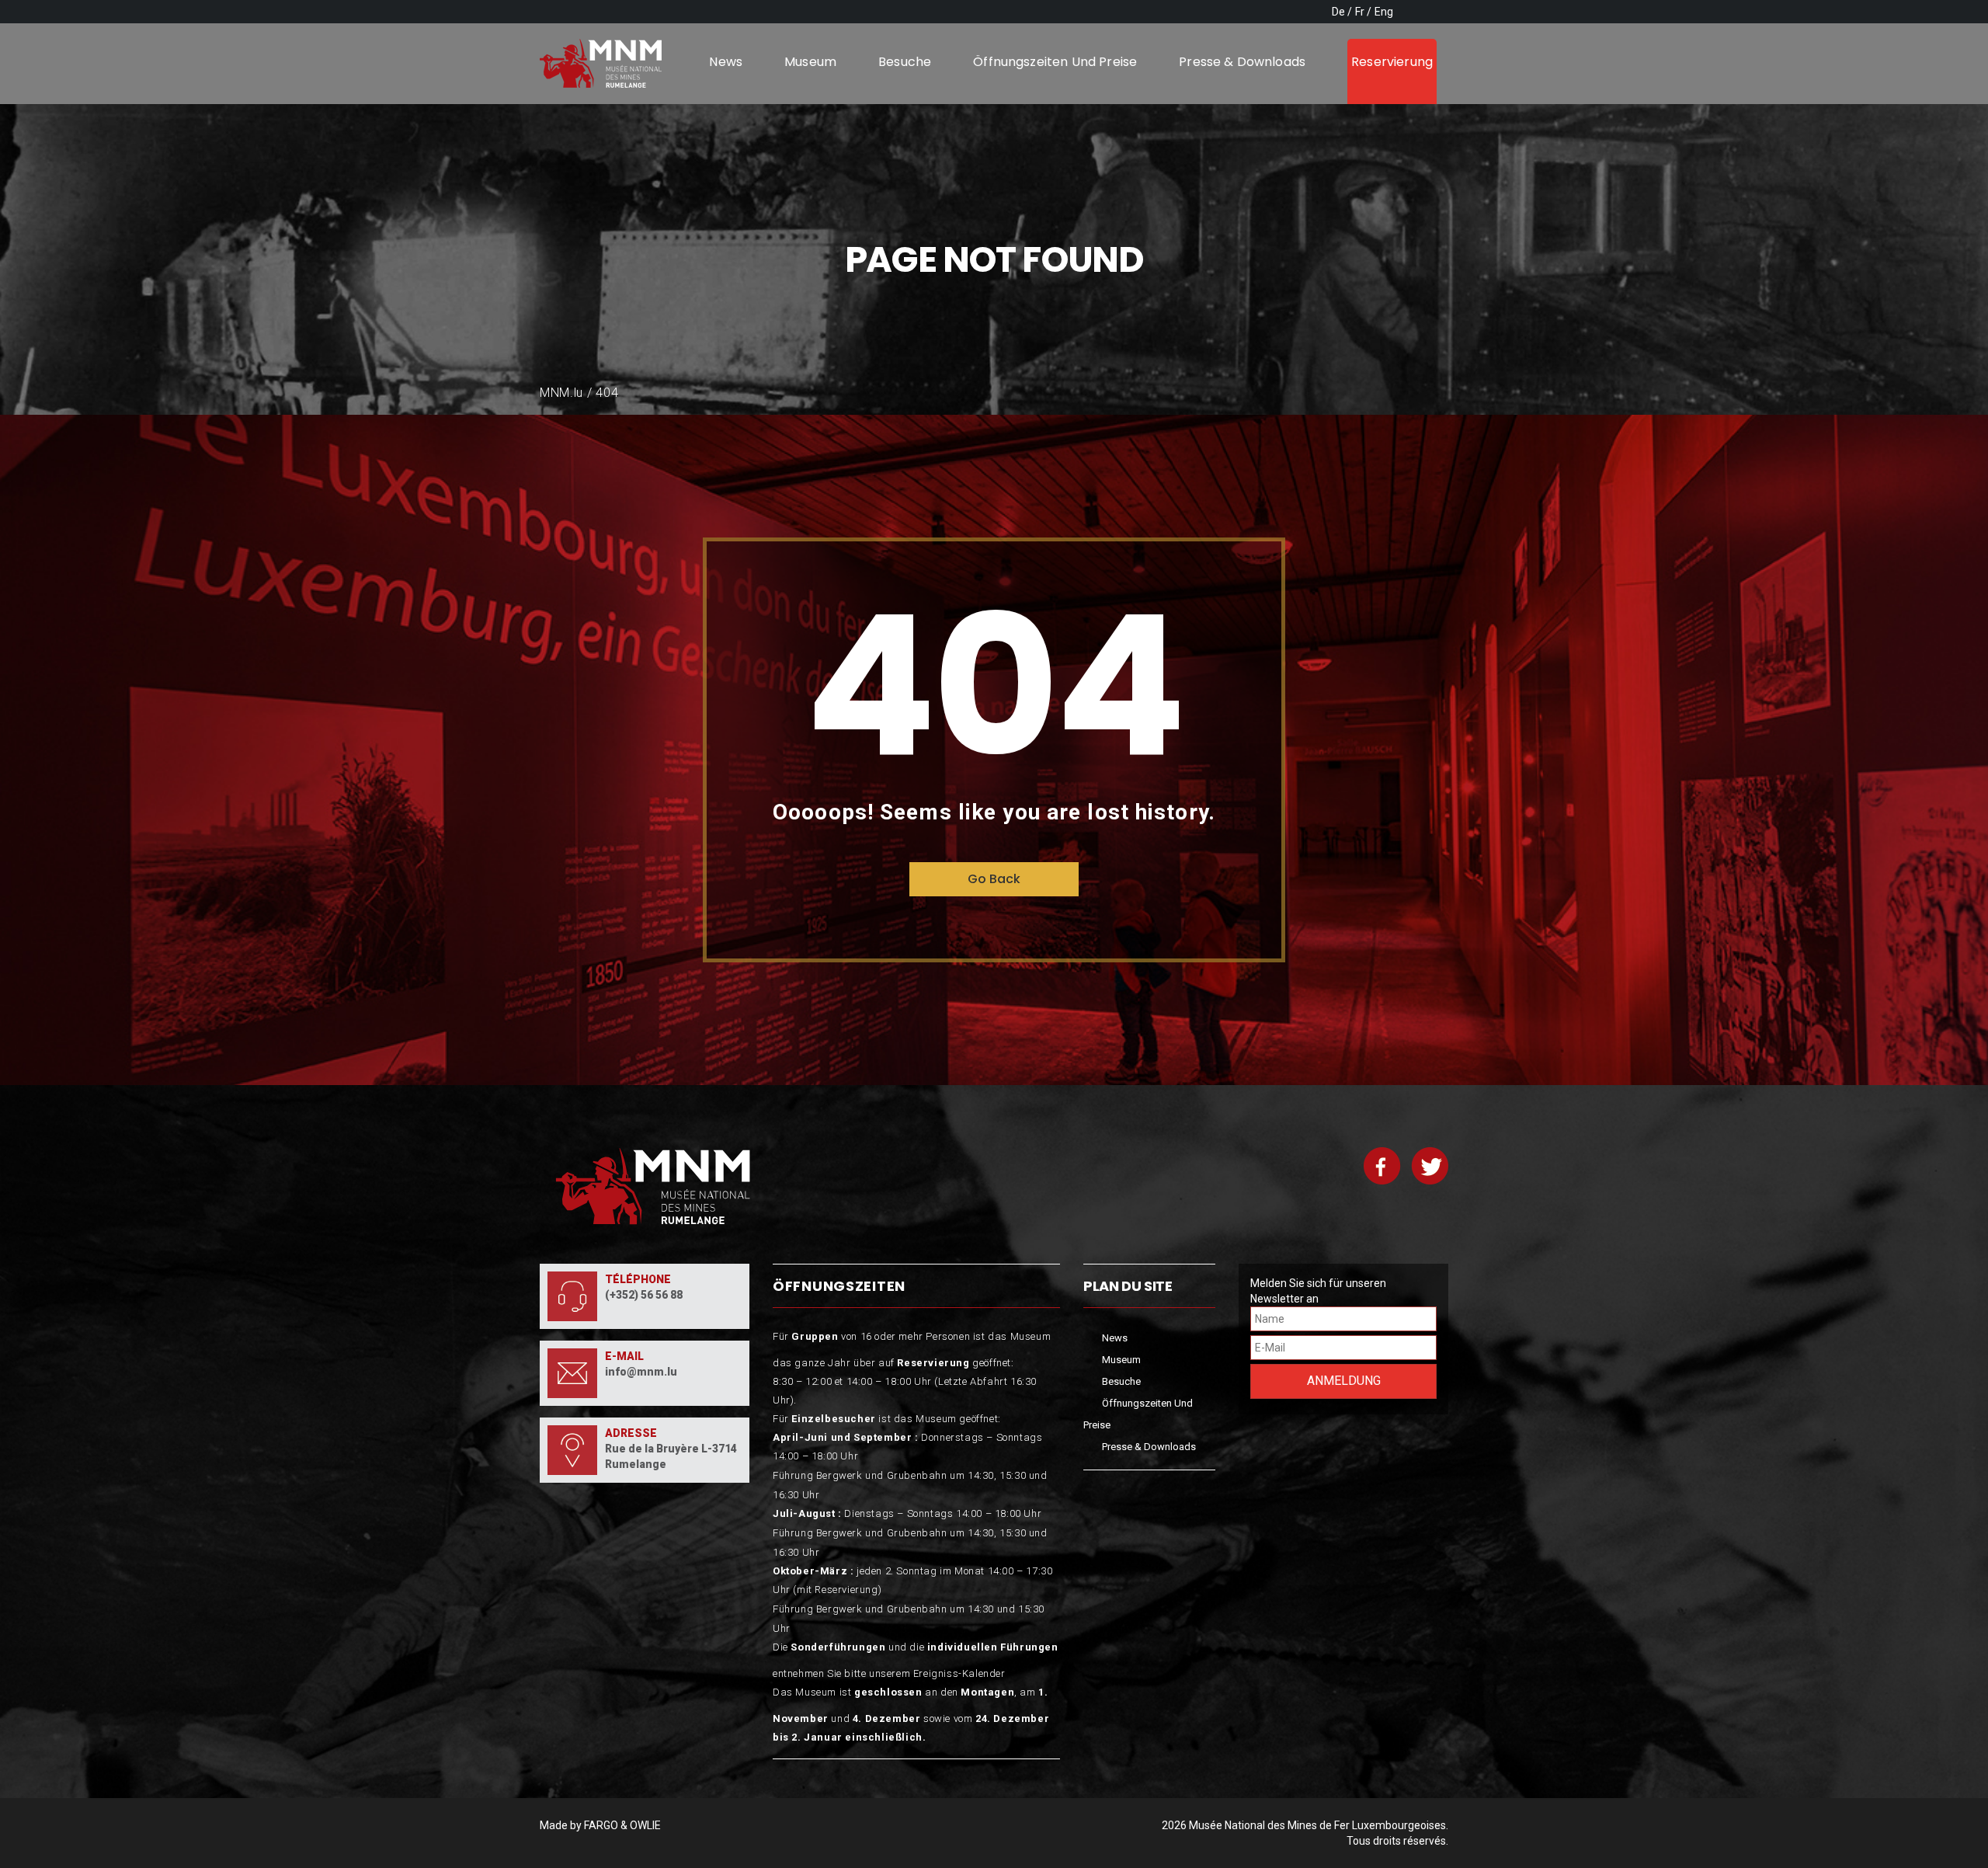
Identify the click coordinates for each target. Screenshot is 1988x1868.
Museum (810, 62)
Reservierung (1392, 62)
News (726, 62)
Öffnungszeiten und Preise (1055, 62)
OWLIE (645, 1825)
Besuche (905, 62)
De (1338, 12)
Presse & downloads (1242, 62)
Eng (1384, 12)
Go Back (994, 879)
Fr (1360, 12)
